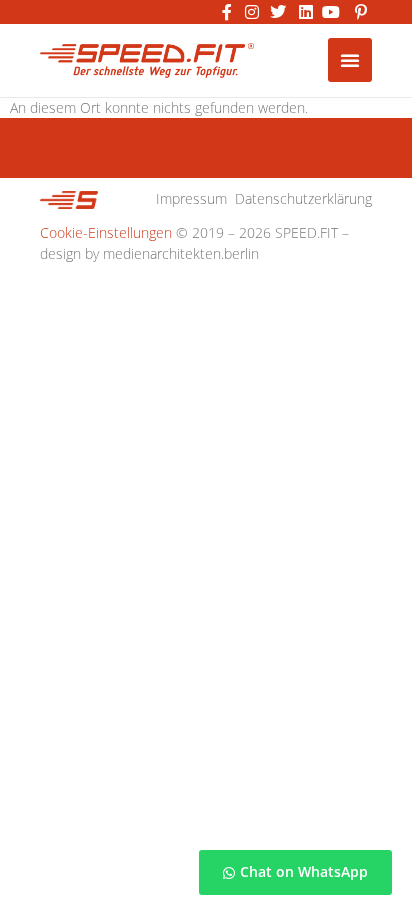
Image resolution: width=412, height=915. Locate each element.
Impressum (191, 198)
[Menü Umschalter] (350, 60)
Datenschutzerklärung (303, 198)
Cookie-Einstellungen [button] (106, 232)
